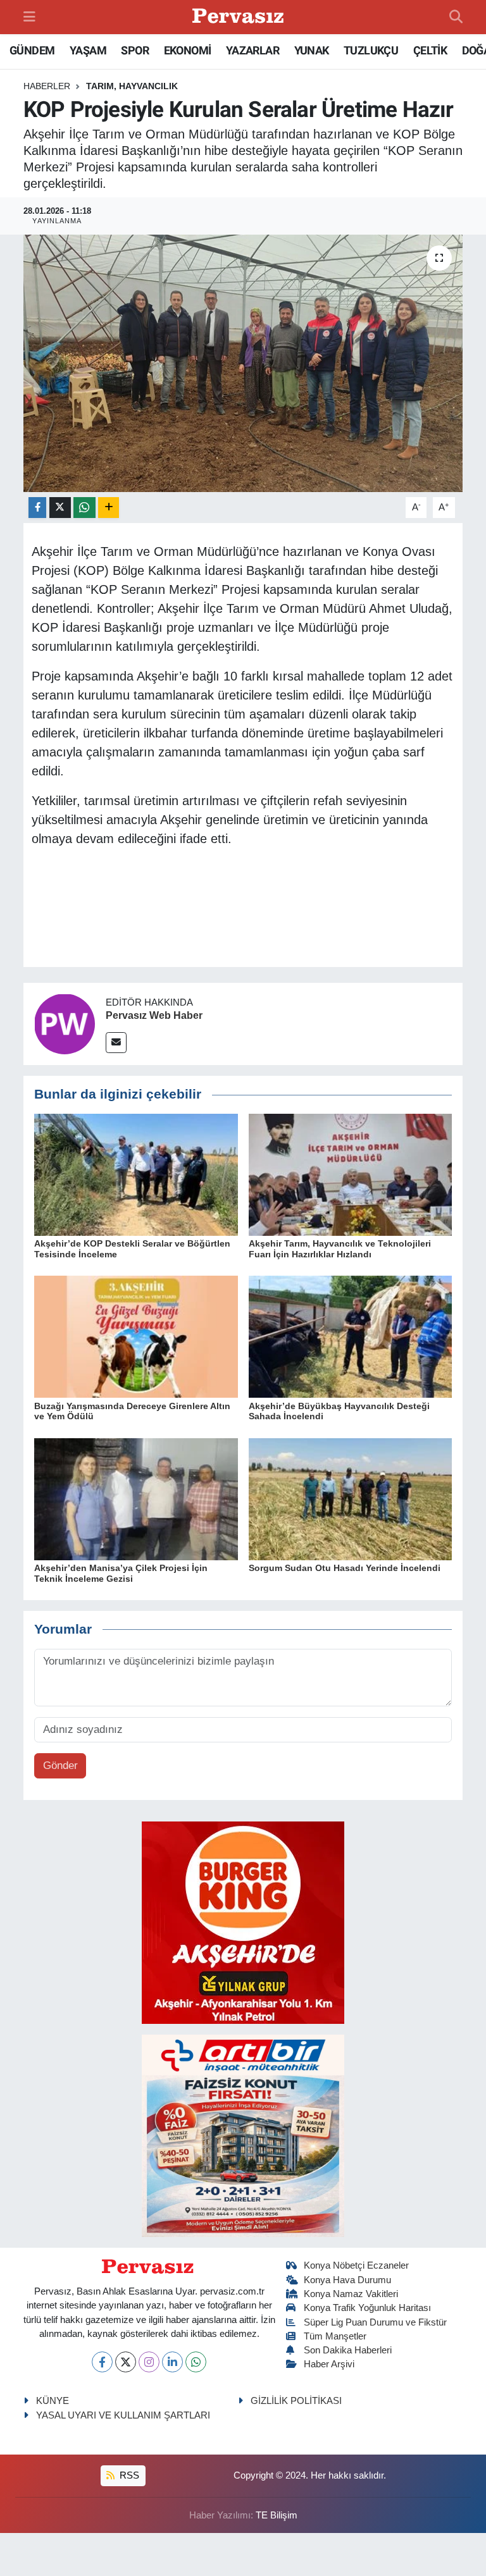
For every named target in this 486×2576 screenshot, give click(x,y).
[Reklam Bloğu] (243, 1922)
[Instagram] (149, 2362)
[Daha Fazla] (109, 508)
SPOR (135, 50)
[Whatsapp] (196, 2362)
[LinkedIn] (172, 2362)
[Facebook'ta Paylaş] (37, 508)
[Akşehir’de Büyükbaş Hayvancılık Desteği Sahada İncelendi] (351, 1336)
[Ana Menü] (29, 17)
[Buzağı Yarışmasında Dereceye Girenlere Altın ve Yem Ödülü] (136, 1336)
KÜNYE (53, 2401)
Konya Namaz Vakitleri (351, 2294)
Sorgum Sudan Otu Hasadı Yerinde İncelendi (345, 1568)
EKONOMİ (188, 50)
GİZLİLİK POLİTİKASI (296, 2401)
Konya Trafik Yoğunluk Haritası (367, 2308)
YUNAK (312, 50)
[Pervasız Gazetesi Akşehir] (240, 17)
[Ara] (456, 17)
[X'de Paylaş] (60, 508)
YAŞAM (88, 50)
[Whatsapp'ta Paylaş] (84, 508)
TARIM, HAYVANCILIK (132, 86)
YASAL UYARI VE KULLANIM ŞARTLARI (123, 2415)
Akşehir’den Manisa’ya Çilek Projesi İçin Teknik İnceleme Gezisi (121, 1573)
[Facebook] (102, 2362)
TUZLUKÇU (371, 50)
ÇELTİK (430, 50)
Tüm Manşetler (335, 2336)
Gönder (60, 1766)
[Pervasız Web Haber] (65, 1024)
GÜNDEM (32, 50)
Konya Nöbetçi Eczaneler (356, 2265)
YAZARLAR (252, 50)
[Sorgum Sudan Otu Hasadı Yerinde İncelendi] (351, 1499)
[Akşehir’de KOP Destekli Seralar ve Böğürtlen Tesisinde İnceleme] (136, 1174)
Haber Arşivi (329, 2364)
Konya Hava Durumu (347, 2280)
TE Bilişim (277, 2515)
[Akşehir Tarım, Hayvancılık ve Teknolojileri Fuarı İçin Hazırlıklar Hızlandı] (351, 1174)
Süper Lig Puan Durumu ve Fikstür (375, 2322)
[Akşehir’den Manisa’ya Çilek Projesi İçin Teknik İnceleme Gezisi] (136, 1499)
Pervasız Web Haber (154, 1015)
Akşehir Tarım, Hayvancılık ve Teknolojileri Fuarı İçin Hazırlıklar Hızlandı (340, 1249)
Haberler (47, 86)
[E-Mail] (116, 1043)
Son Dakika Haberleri (348, 2350)
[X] (126, 2362)
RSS (128, 2475)
